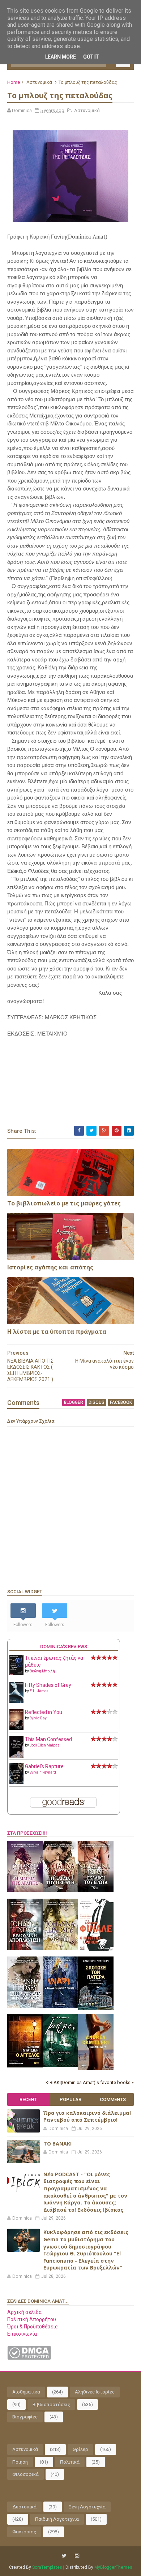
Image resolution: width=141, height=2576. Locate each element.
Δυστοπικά (24, 2507)
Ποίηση (20, 2462)
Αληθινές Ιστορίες (95, 2392)
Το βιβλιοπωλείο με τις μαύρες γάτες (64, 1203)
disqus (97, 1402)
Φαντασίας (24, 2532)
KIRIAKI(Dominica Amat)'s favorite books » (90, 2082)
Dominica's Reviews (64, 1647)
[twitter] (64, 2556)
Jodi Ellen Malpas (45, 1745)
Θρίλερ (80, 2449)
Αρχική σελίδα (24, 2312)
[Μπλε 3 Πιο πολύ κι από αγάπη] (60, 2065)
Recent (28, 2099)
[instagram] (77, 2556)
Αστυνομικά (39, 82)
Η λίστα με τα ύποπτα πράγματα (57, 1332)
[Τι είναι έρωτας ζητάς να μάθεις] (16, 1673)
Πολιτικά (70, 2462)
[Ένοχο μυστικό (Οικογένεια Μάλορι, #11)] (60, 1948)
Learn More (61, 57)
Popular (70, 2099)
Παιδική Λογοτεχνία (57, 2519)
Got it (91, 57)
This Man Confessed (48, 1739)
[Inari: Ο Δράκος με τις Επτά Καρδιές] (60, 2006)
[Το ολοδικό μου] (96, 2068)
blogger (74, 1402)
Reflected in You (44, 1712)
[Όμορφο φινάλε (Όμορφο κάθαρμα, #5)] (96, 1949)
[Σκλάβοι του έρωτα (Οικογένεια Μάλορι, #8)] (96, 1890)
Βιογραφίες (25, 2417)
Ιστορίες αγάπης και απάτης (50, 1267)
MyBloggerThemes (113, 2567)
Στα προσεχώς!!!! (27, 1833)
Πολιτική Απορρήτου (32, 2319)
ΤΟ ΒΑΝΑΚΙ (57, 2144)
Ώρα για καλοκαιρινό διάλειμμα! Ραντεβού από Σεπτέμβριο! (87, 2116)
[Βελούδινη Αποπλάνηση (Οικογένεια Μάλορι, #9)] (25, 1948)
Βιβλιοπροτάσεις (51, 2404)
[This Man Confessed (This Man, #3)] (16, 1756)
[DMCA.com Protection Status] (29, 2358)
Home (14, 82)
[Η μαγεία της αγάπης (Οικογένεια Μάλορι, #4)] (25, 1890)
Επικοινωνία (22, 2334)
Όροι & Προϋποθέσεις (33, 2327)
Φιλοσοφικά (25, 2474)
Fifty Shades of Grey (48, 1685)
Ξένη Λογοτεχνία (87, 2507)
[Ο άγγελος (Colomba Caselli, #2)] (25, 2066)
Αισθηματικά (26, 2392)
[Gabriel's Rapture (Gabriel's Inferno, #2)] (16, 1782)
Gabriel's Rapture (44, 1766)
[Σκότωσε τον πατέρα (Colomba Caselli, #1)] (96, 2008)
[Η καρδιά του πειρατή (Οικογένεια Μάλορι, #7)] (60, 1890)
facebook (121, 1402)
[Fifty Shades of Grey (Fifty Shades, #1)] (16, 1701)
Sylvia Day (38, 1718)
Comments (113, 2099)
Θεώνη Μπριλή (42, 1671)
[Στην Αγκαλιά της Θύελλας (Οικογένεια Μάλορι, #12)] (25, 2006)
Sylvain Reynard (43, 1772)
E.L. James (39, 1691)
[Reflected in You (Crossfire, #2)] (16, 1728)
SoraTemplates (47, 2567)
